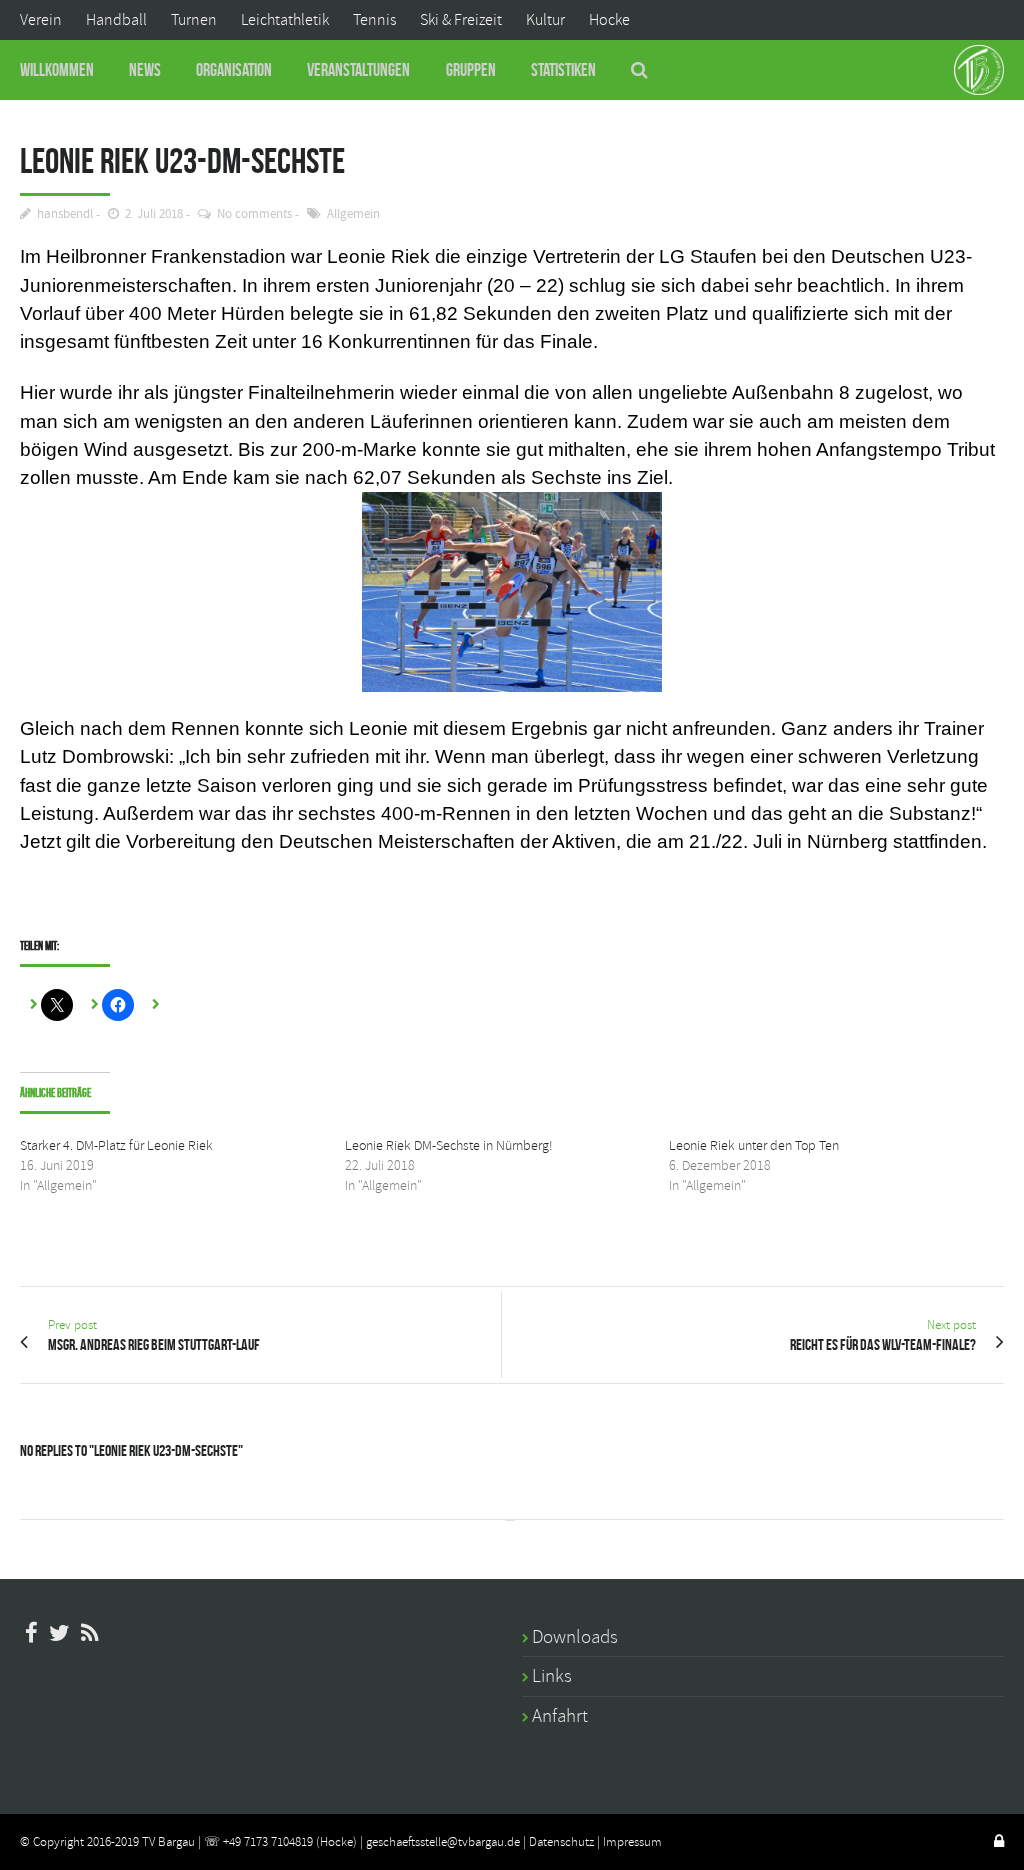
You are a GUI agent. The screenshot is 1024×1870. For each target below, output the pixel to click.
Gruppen (471, 69)
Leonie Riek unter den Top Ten (754, 1145)
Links (552, 1676)
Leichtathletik (285, 20)
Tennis (374, 20)
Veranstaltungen (358, 69)
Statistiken (563, 69)
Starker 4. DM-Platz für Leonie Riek (116, 1145)
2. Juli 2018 (154, 214)
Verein (41, 20)
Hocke (609, 20)
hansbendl (65, 214)
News (145, 69)
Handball (116, 20)
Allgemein (353, 214)
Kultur (545, 20)
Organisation (234, 69)
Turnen (194, 20)
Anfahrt (560, 1716)
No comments (254, 214)
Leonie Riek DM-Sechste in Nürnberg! (449, 1145)
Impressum (632, 1842)
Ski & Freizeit (461, 20)
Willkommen (57, 69)
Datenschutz (561, 1842)
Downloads (575, 1637)
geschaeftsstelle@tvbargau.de (443, 1842)
